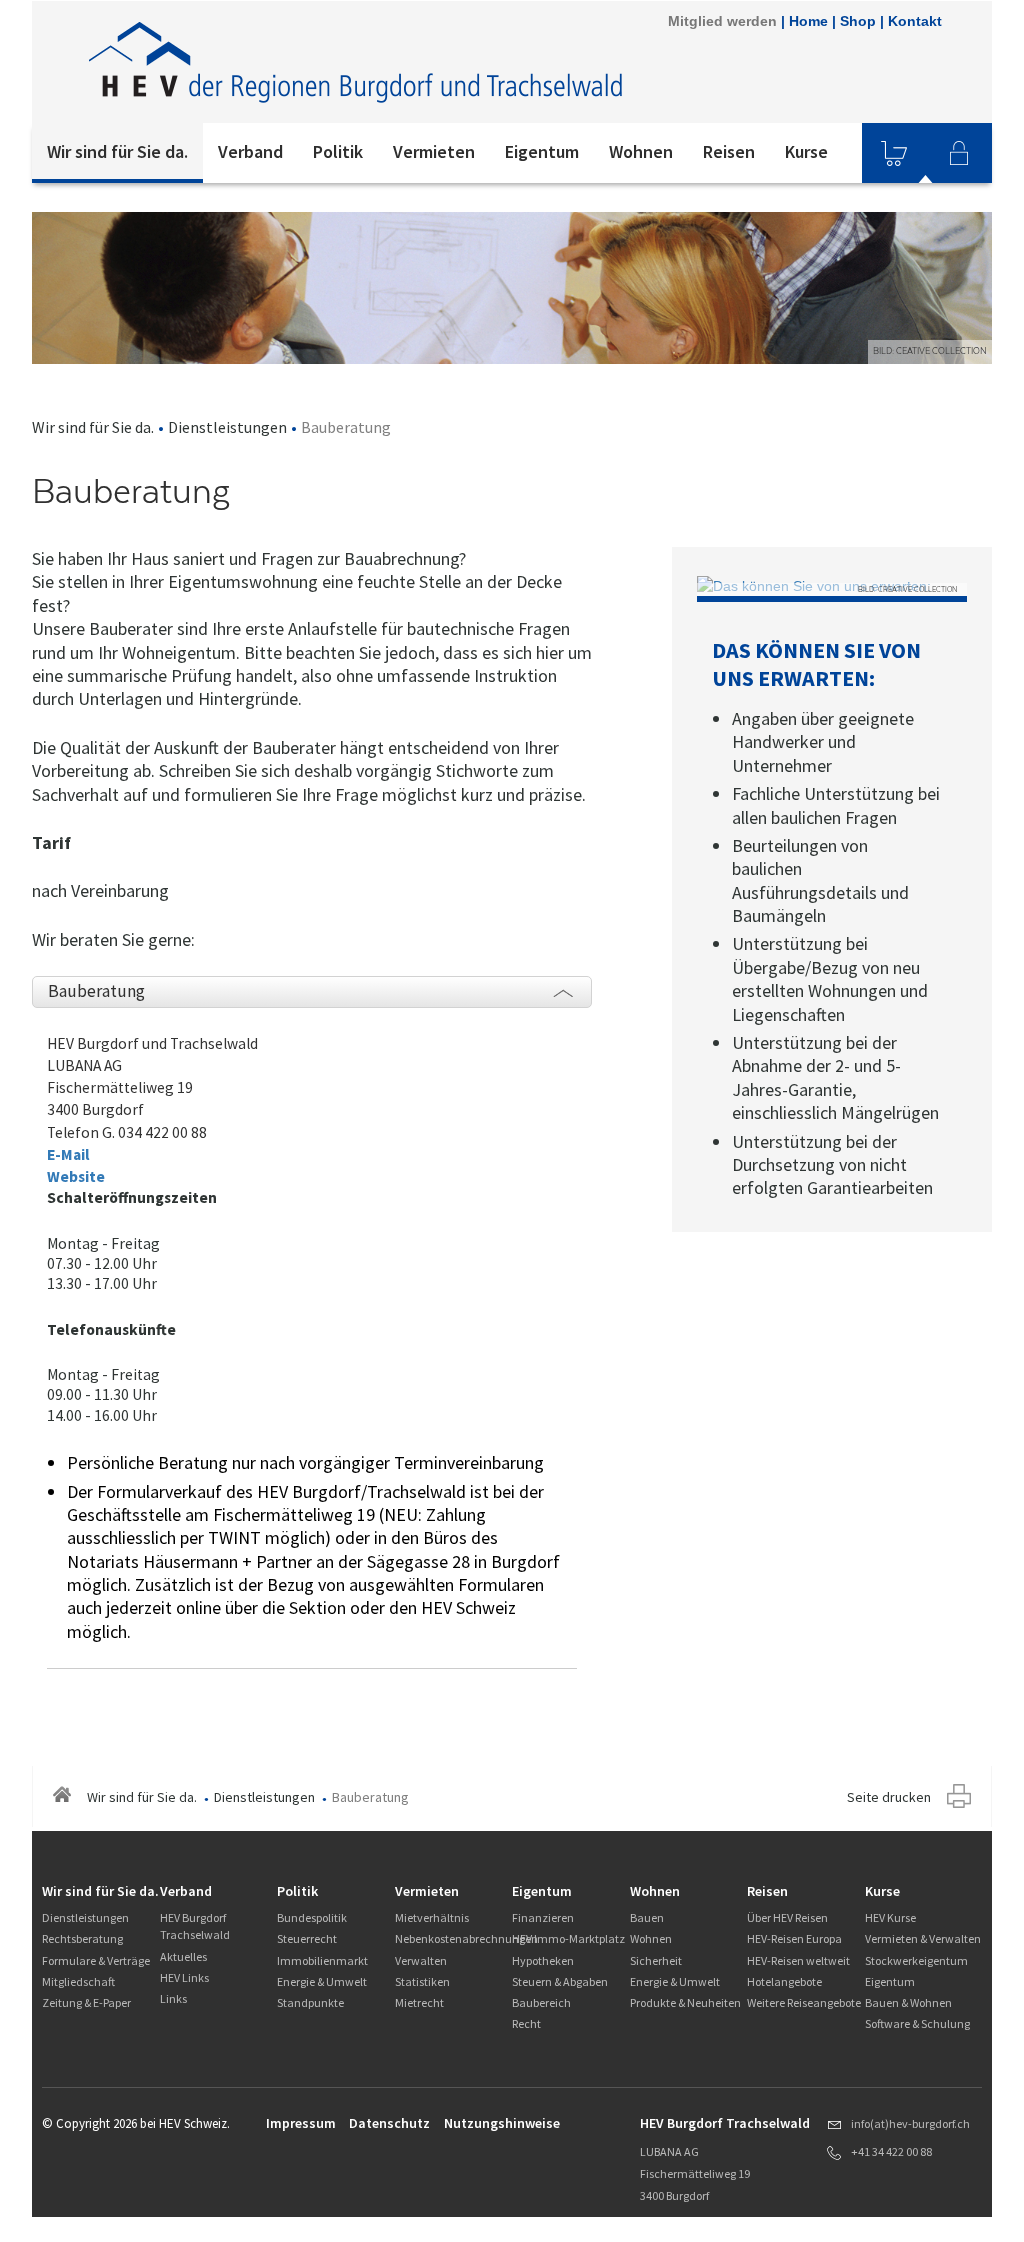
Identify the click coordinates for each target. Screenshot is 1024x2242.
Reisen (729, 151)
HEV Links (184, 1977)
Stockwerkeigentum (916, 1960)
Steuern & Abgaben (560, 1981)
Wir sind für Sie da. (117, 151)
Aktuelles (183, 1956)
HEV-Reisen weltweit (798, 1960)
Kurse (806, 151)
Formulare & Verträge (96, 1960)
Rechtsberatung (82, 1938)
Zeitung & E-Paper (86, 2002)
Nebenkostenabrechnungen (466, 1938)
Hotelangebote (784, 1981)
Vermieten (434, 151)
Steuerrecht (307, 1938)
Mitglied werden (722, 21)
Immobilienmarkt (322, 1960)
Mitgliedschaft (78, 1981)
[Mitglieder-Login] (959, 153)
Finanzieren (543, 1917)
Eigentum (542, 151)
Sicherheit (656, 1960)
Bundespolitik (312, 1917)
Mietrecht (419, 2002)
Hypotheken (543, 1960)
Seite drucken (889, 1797)
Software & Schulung (917, 2023)
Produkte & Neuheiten (685, 2002)
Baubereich (541, 2002)
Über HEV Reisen (787, 1917)
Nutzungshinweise (502, 2123)
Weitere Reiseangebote (804, 2002)
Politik (338, 151)
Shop (858, 21)
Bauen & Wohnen (908, 2002)
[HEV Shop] (894, 153)
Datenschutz (389, 2123)
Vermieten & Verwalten (923, 1938)
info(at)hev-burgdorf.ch (910, 2123)
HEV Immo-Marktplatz (568, 1938)
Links (173, 1998)
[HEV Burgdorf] (357, 62)
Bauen (647, 1917)
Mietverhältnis (432, 1917)
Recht (526, 2023)
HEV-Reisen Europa (794, 1938)
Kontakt (915, 21)
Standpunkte (310, 2002)
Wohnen (641, 151)
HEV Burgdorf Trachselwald (195, 1926)
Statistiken (422, 1981)
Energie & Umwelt (322, 1981)
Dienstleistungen (227, 427)
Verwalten (421, 1960)
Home (808, 21)
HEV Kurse (890, 1917)
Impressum (301, 2123)
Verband (250, 151)
